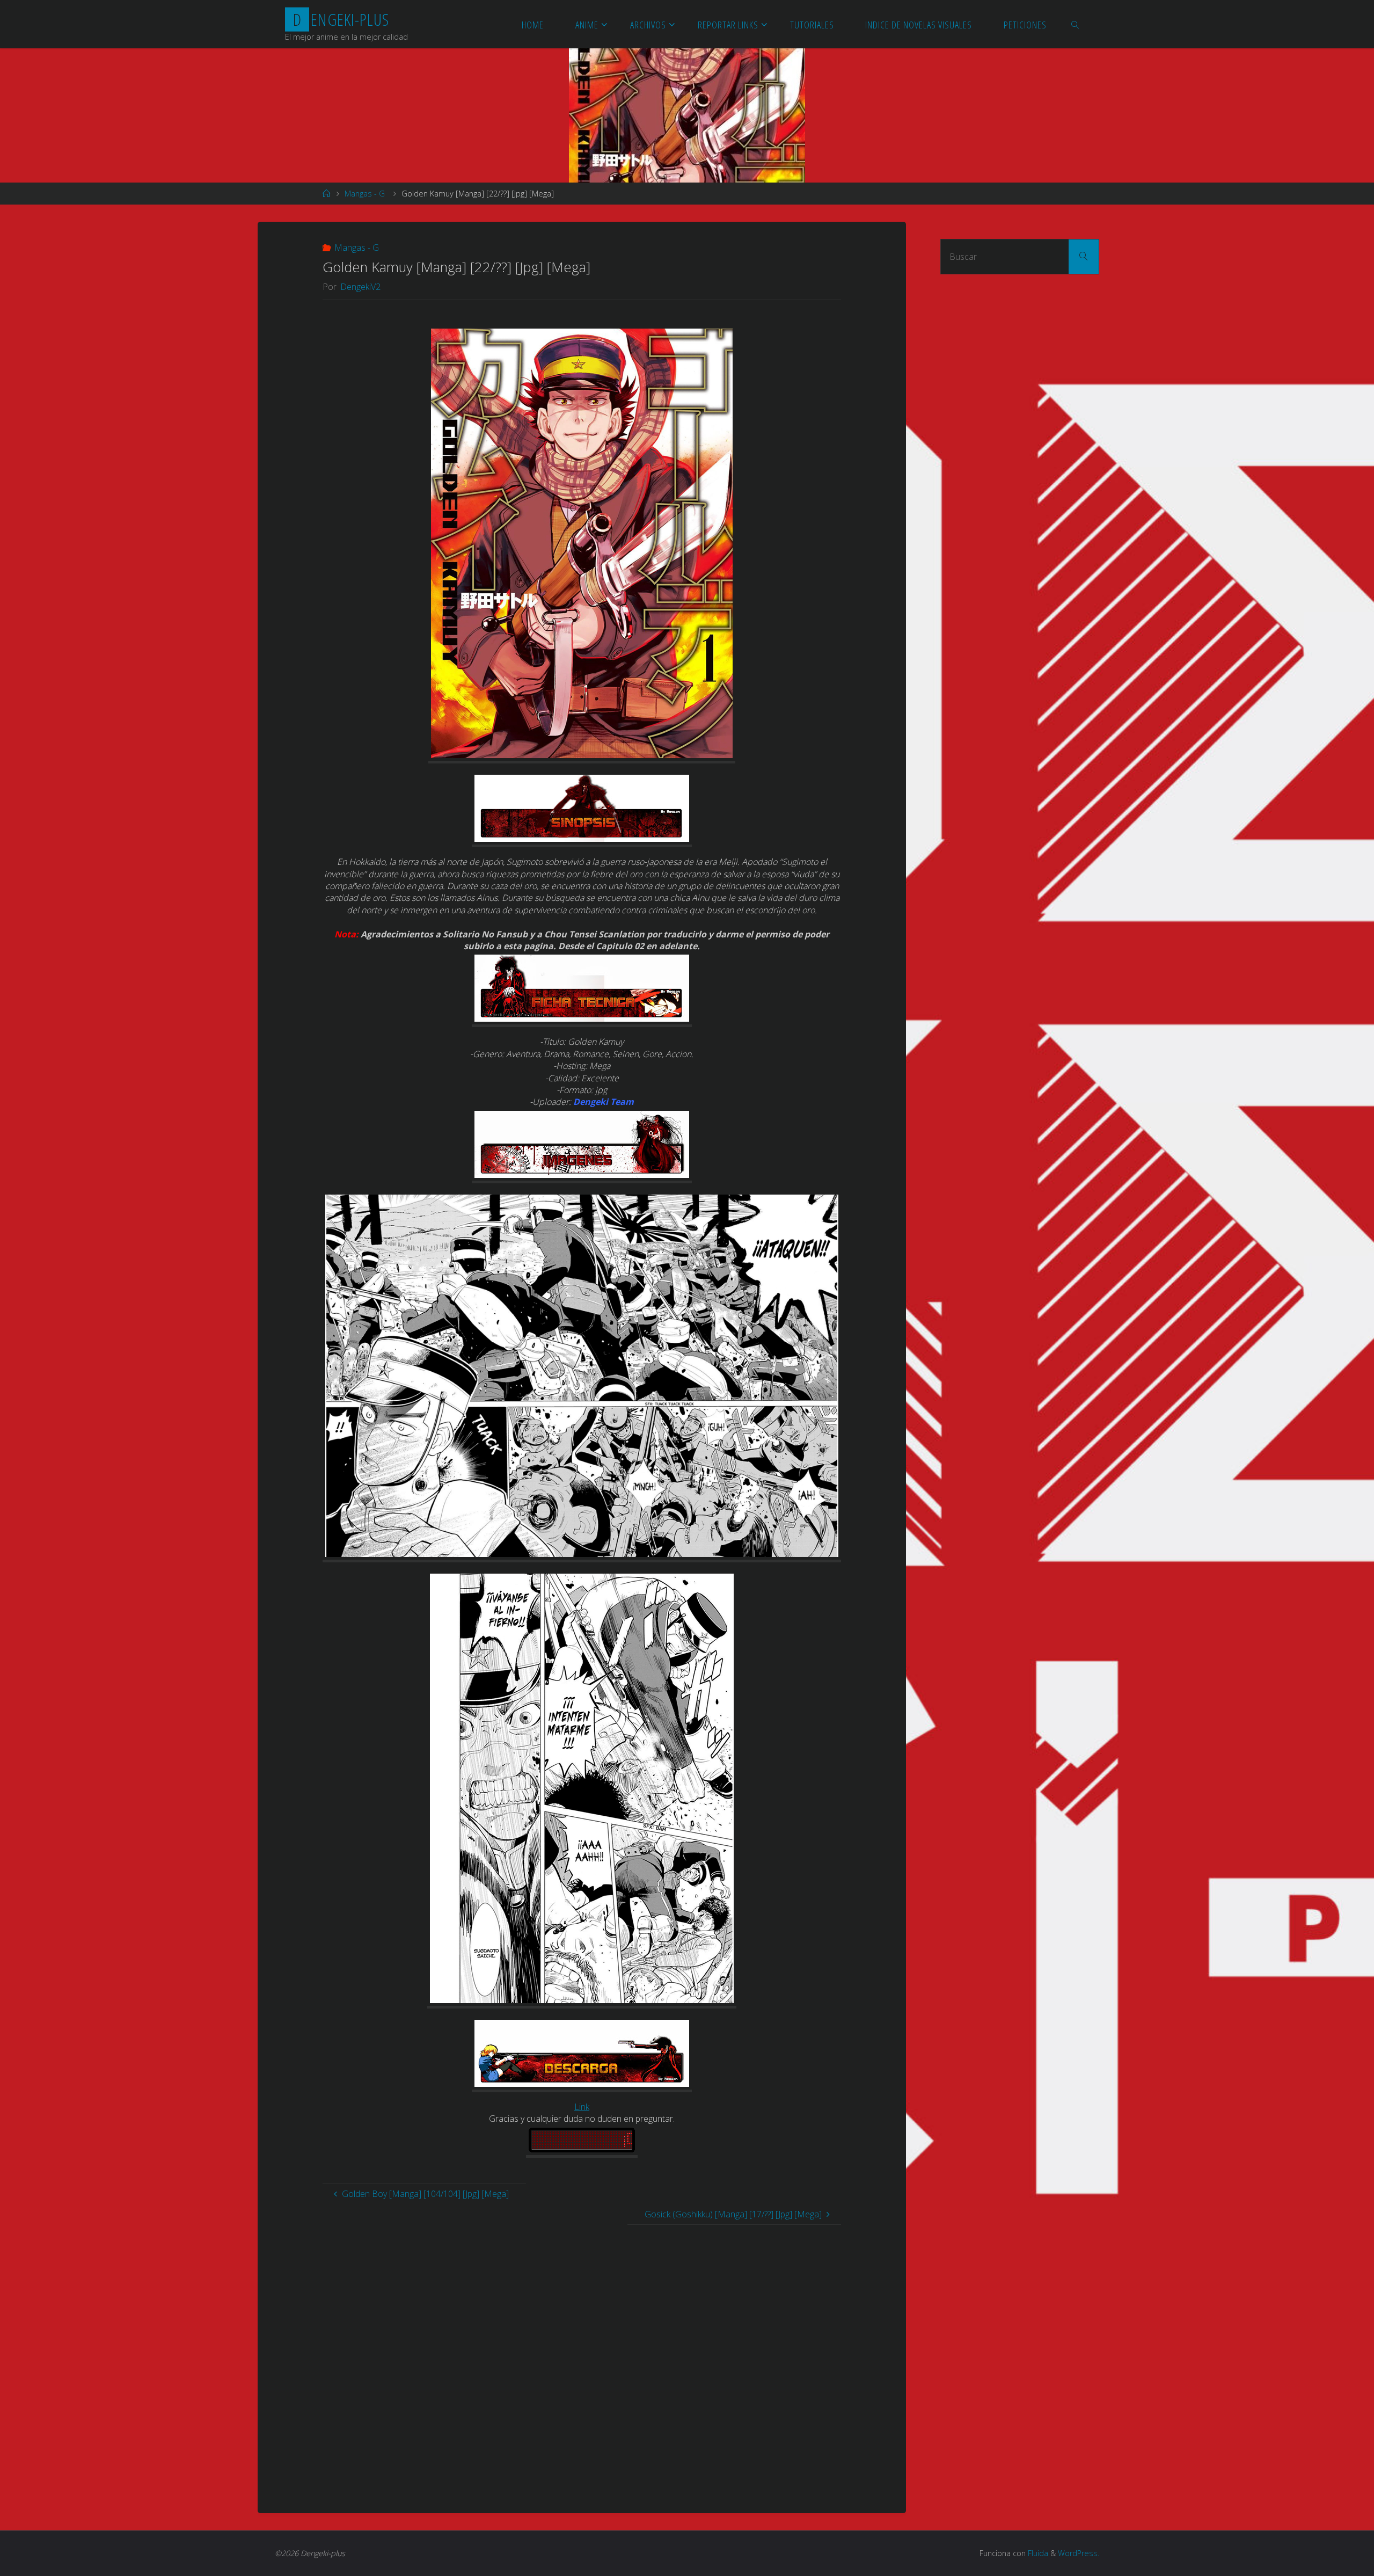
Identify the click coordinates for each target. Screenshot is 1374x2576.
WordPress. (1079, 2553)
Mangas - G (365, 194)
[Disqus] (582, 2359)
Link (582, 2107)
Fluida (1037, 2553)
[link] (1076, 24)
